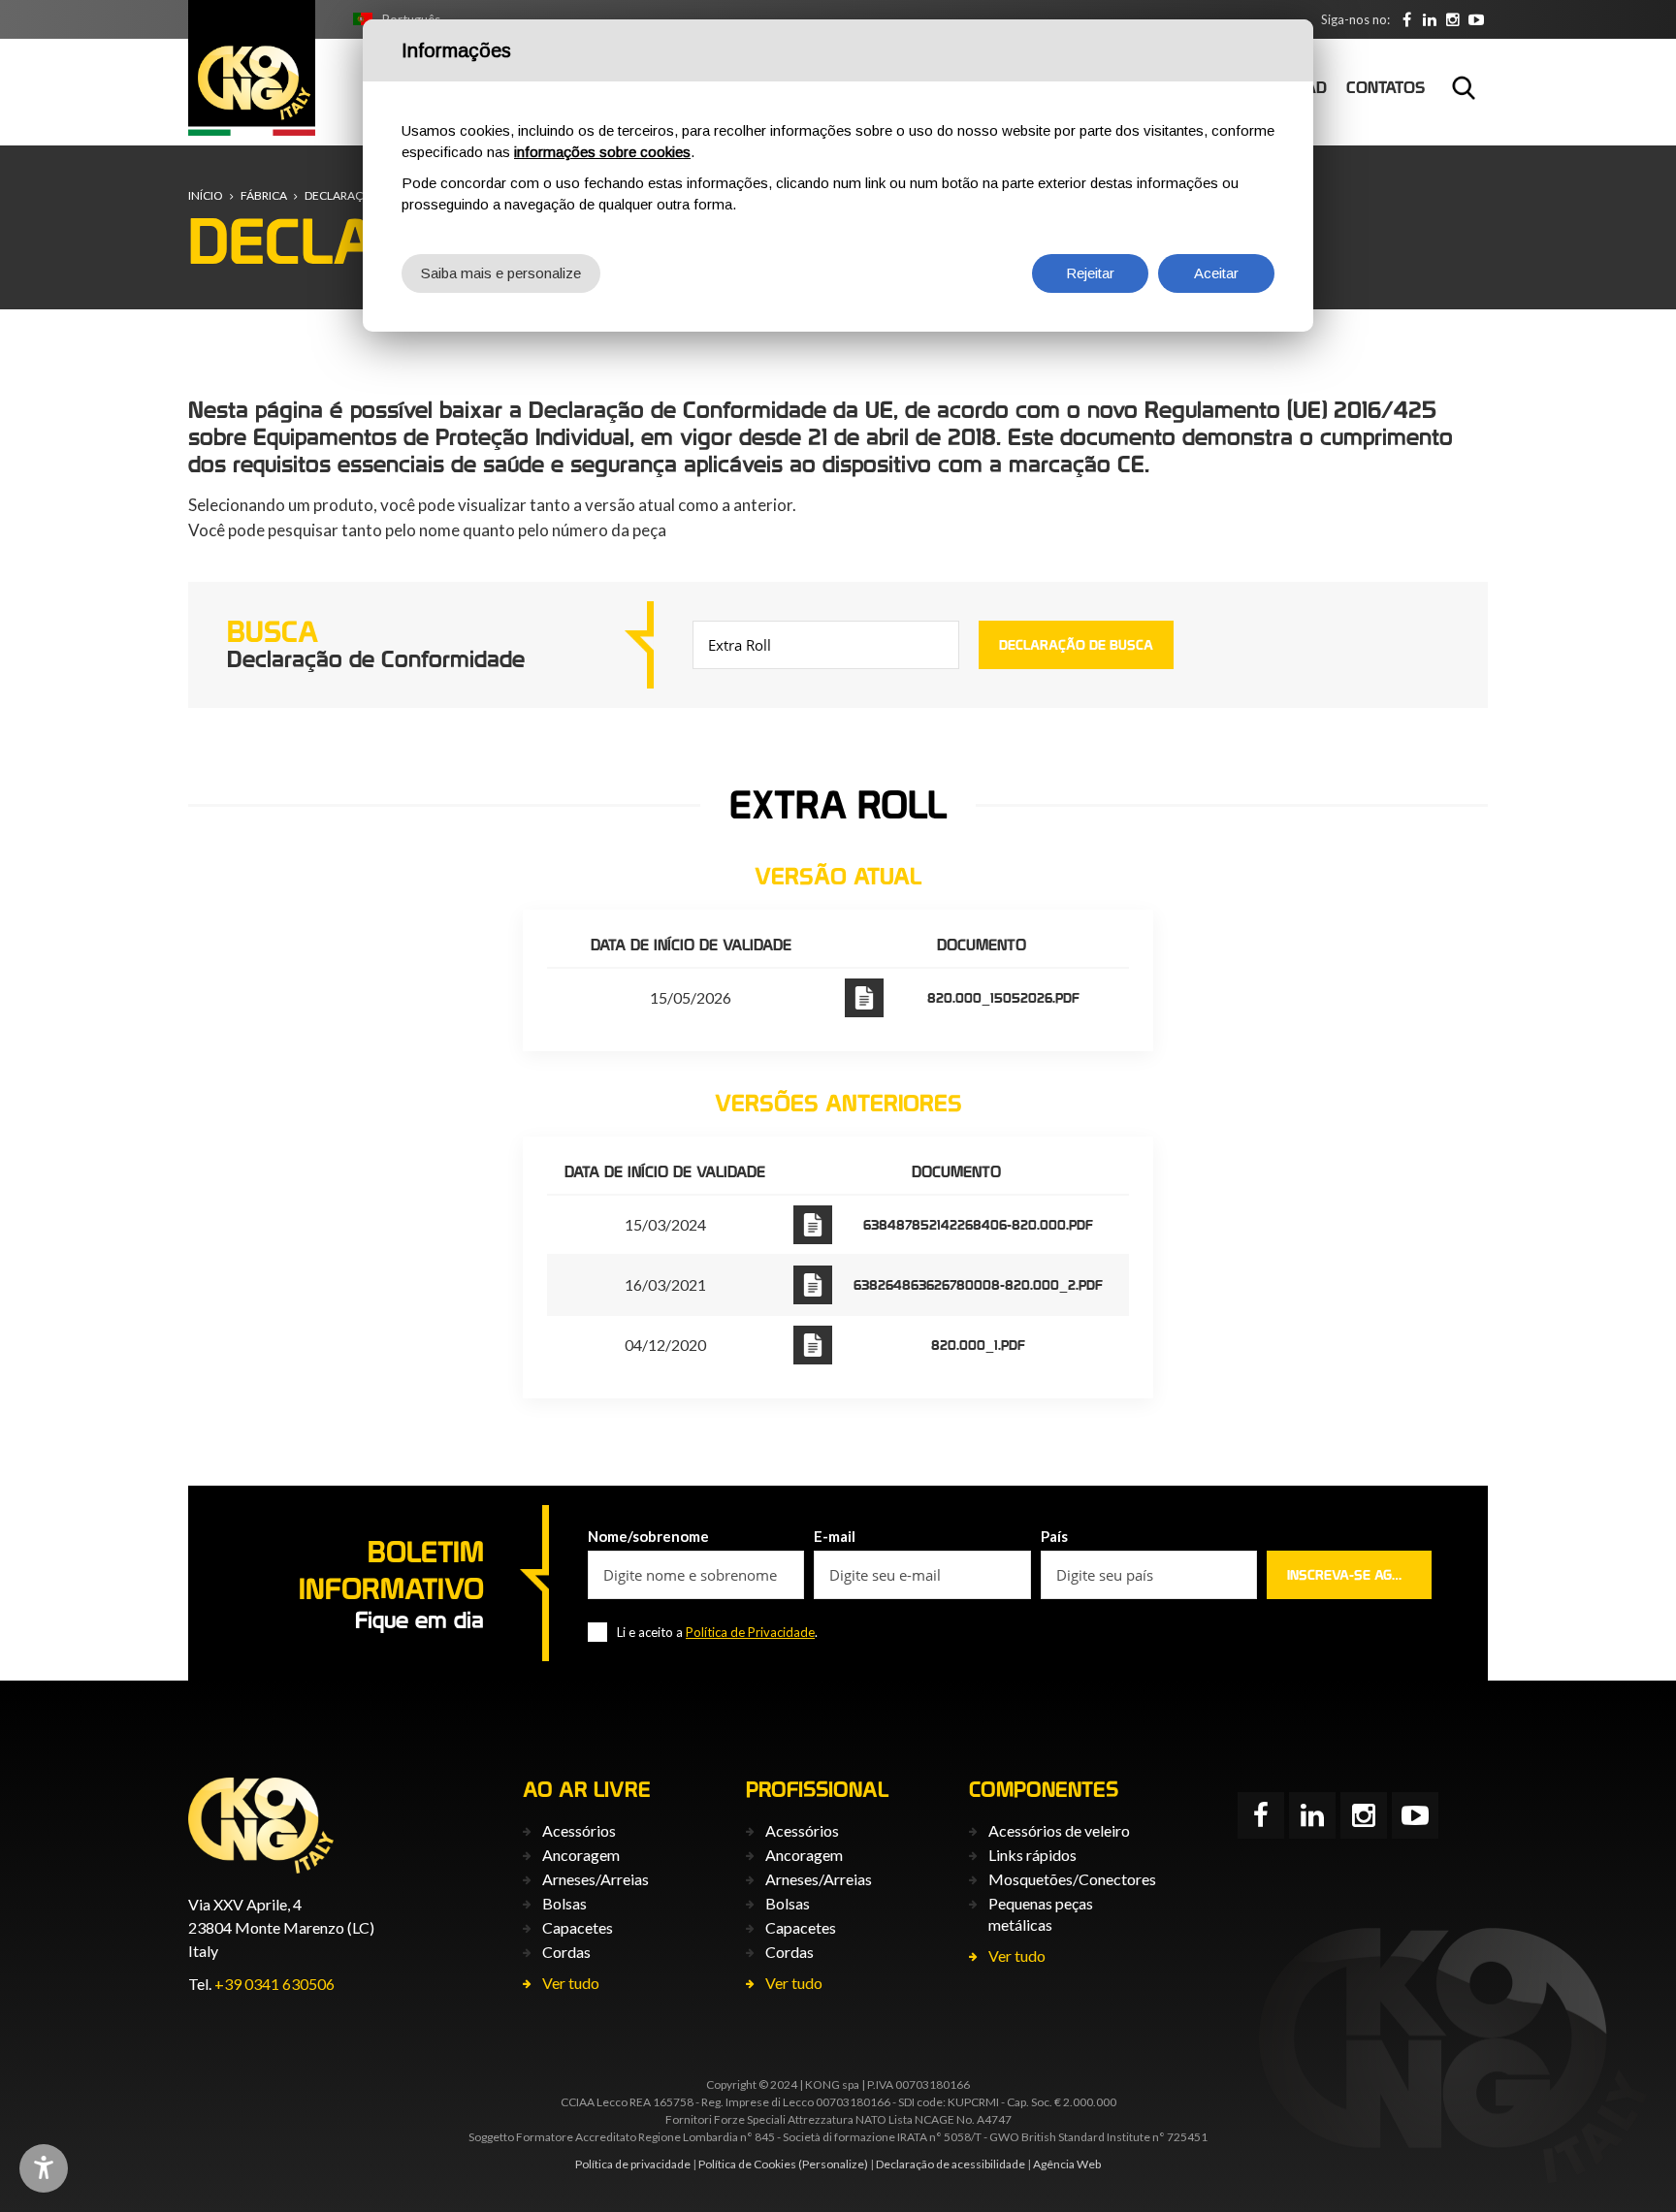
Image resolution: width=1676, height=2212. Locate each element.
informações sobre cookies (602, 152)
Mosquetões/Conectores (1072, 1879)
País (1054, 1536)
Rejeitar (1090, 273)
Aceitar (1216, 273)
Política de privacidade (633, 2164)
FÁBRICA (264, 195)
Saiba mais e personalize (501, 273)
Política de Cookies (747, 2164)
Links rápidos (1032, 1855)
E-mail (835, 1536)
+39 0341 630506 (274, 1984)
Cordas (566, 1952)
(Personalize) (833, 2164)
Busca (1464, 87)
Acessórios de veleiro (1059, 1830)
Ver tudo (571, 1983)
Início (206, 195)
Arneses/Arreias (596, 1879)
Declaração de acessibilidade (951, 2164)
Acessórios (579, 1830)
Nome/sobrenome (648, 1536)
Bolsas (564, 1903)
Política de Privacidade (750, 1632)
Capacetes (578, 1927)
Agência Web (1067, 2164)
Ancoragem (581, 1855)
